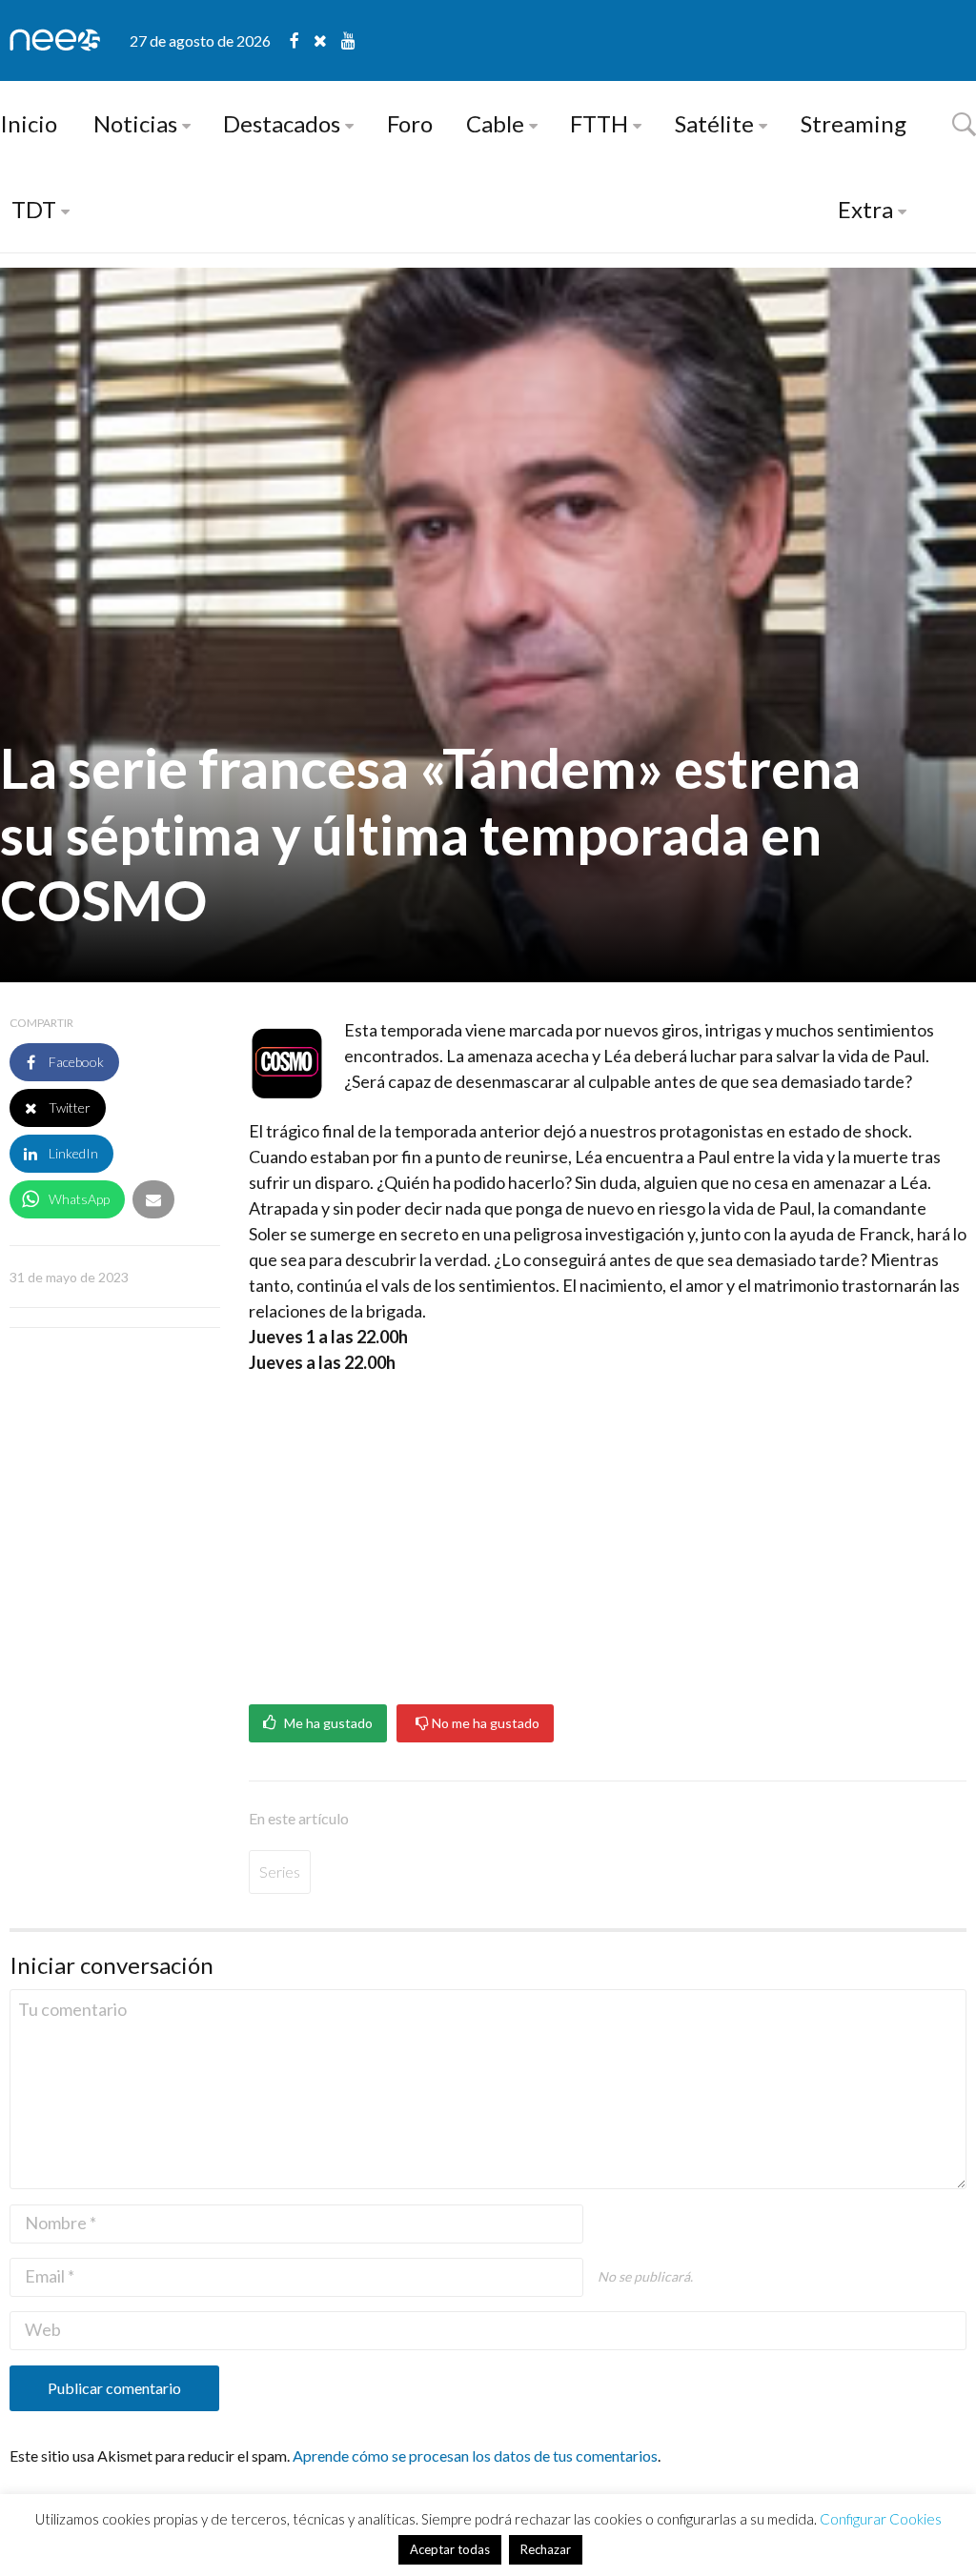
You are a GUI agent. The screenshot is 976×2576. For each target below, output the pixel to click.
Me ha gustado (327, 1723)
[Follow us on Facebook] (302, 40)
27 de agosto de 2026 (200, 40)
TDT (34, 209)
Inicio (29, 123)
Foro (410, 123)
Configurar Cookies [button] (881, 2519)
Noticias (135, 123)
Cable (495, 123)
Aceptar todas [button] (450, 2549)
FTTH (599, 123)
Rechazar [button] (546, 2549)
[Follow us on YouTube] (348, 40)
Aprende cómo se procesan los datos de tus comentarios (475, 2455)
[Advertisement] (608, 1533)
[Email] (153, 1199)
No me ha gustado (484, 1723)
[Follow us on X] (327, 40)
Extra (865, 209)
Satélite (714, 123)
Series (280, 1872)
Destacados (282, 123)
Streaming (854, 123)
